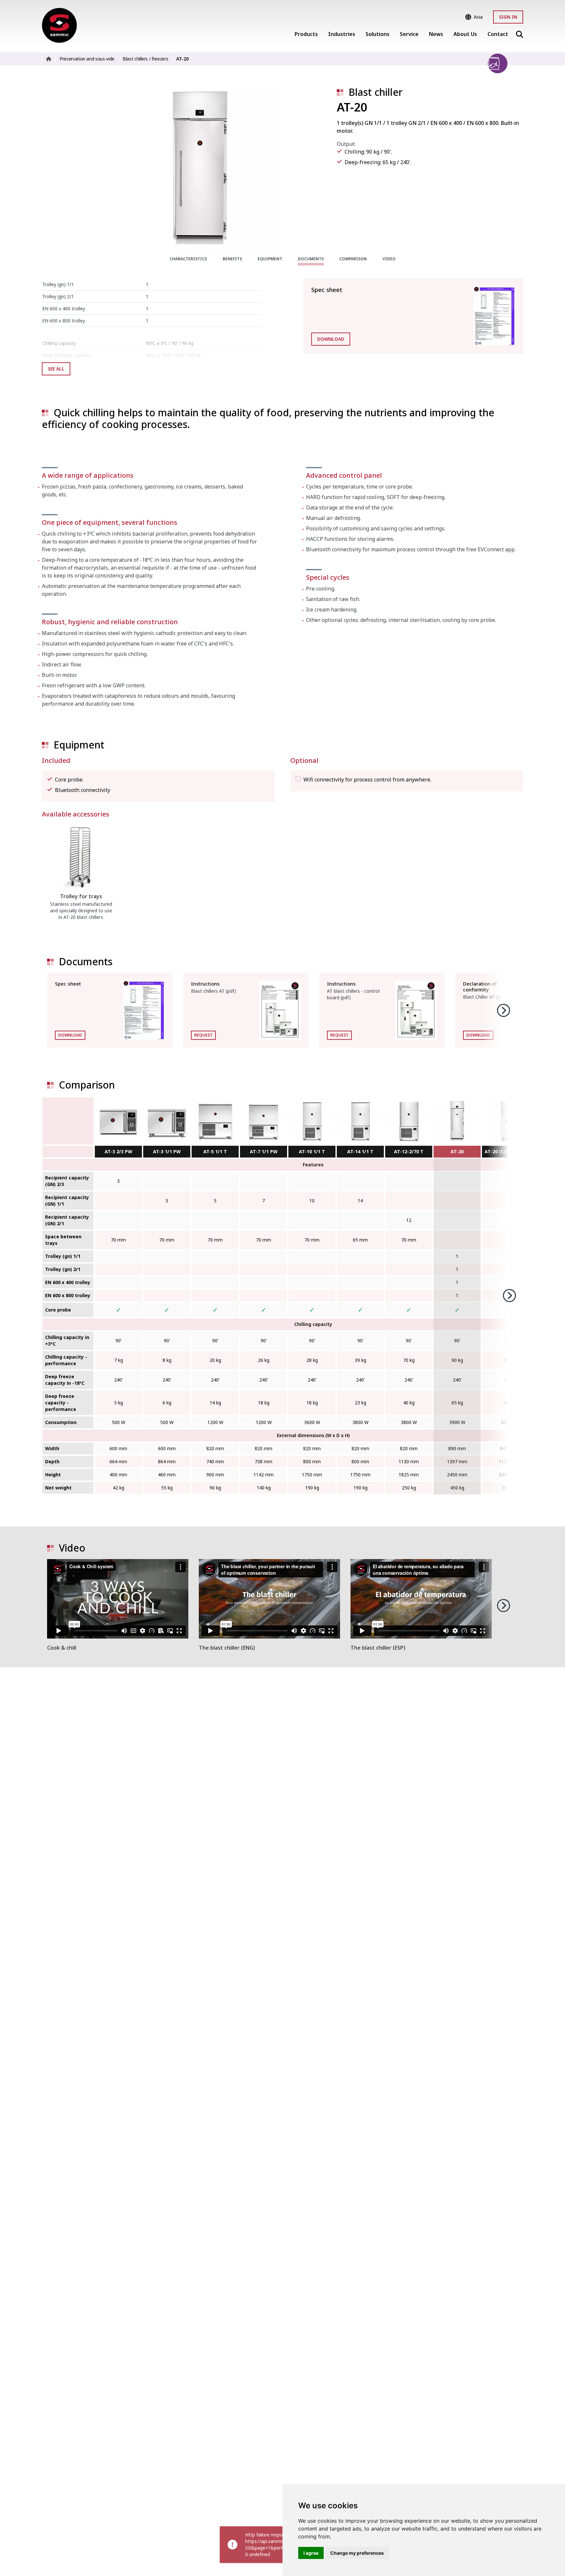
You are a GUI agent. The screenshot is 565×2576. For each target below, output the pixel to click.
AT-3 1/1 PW (167, 1151)
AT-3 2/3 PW (119, 1151)
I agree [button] (311, 2553)
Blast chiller (376, 92)
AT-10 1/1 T (312, 1151)
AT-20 (457, 1151)
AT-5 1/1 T (215, 1151)
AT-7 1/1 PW (264, 1151)
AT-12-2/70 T (409, 1151)
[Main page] (59, 25)
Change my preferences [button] (357, 2553)
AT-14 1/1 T (360, 1151)
